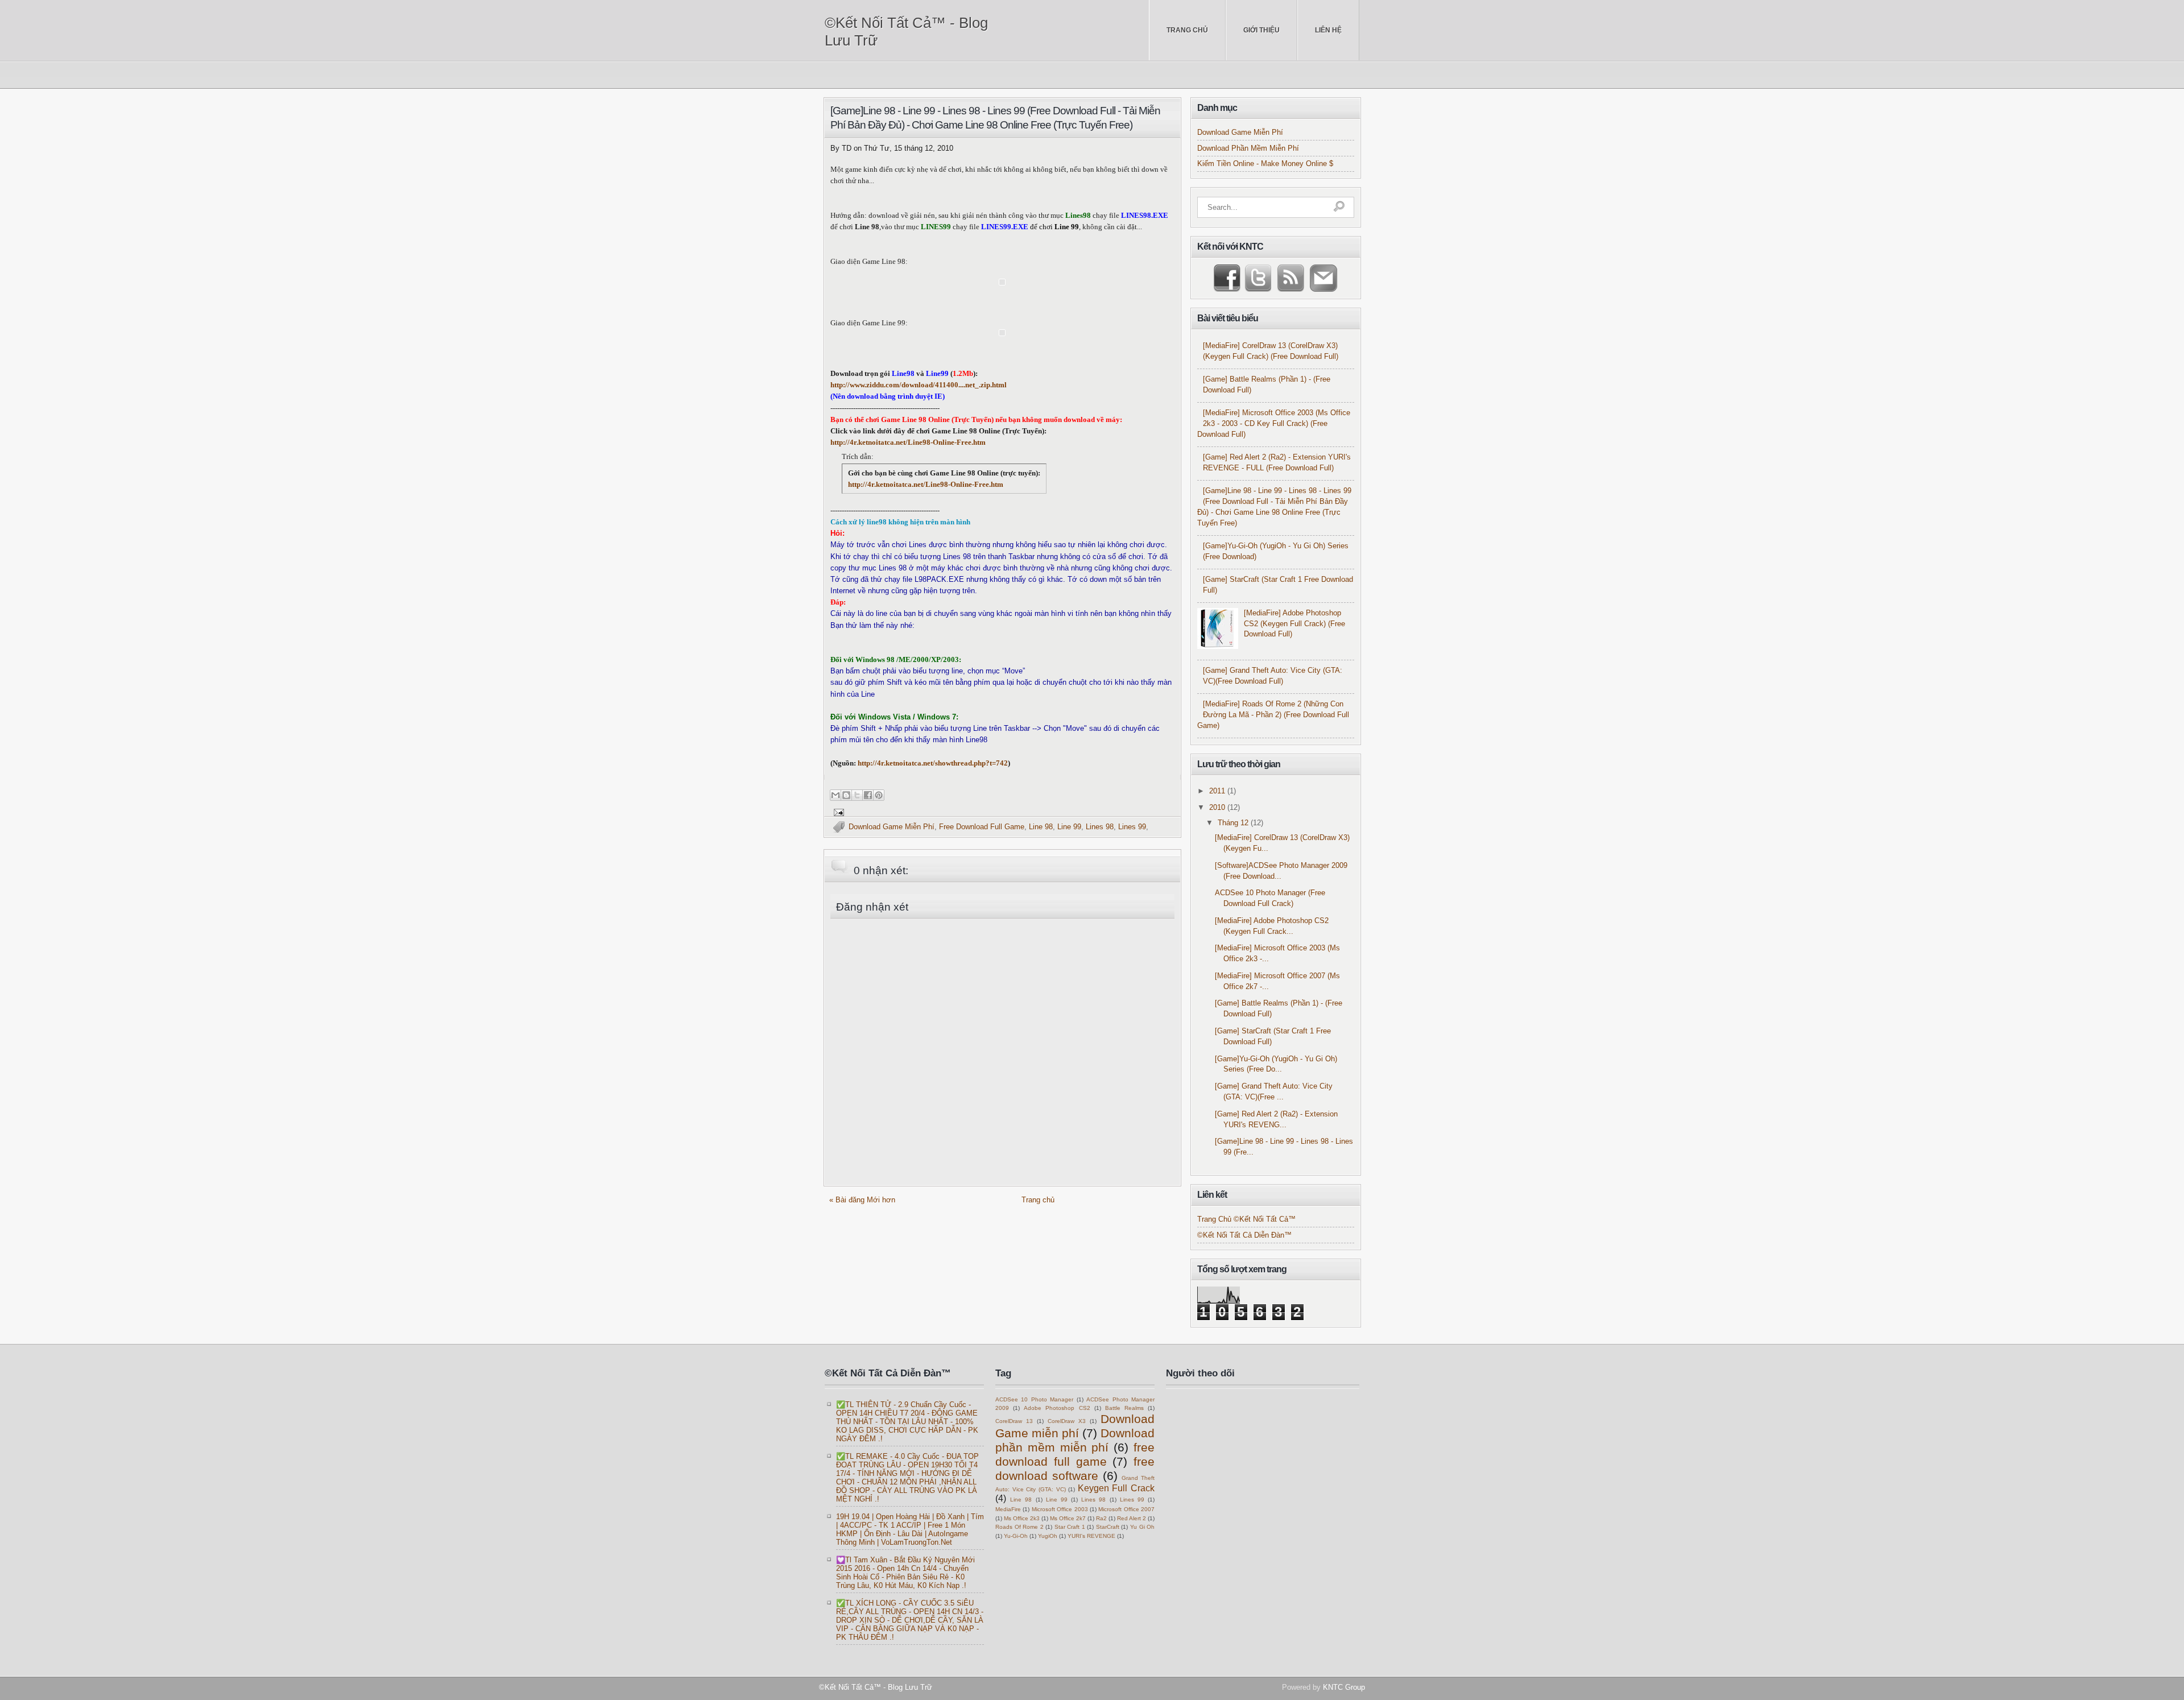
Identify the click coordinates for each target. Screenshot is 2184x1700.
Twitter (1257, 278)
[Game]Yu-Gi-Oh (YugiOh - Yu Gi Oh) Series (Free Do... (1276, 1064)
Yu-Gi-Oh (1016, 1536)
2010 (1218, 808)
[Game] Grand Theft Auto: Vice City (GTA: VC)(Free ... (1274, 1092)
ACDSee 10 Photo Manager (1034, 1399)
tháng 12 (1234, 823)
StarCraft (1108, 1527)
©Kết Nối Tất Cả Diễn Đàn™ (1244, 1235)
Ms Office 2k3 (1022, 1518)
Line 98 (1041, 827)
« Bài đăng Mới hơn (862, 1200)
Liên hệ (1328, 30)
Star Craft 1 (1070, 1527)
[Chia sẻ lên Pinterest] (879, 795)
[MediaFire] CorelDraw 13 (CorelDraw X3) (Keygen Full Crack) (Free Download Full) (1271, 351)
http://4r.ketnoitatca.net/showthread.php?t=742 (933, 763)
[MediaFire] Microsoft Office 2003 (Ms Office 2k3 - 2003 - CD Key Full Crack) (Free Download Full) (1274, 424)
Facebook (1228, 278)
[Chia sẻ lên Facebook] (868, 795)
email (1321, 278)
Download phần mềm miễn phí (1248, 148)
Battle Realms (1124, 1408)
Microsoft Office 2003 (1060, 1509)
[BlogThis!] (846, 795)
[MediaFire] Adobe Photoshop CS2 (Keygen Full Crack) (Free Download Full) (1294, 624)
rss (1288, 278)
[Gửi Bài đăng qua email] (837, 812)
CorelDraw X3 (1067, 1421)
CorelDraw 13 (1014, 1421)
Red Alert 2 (1132, 1518)
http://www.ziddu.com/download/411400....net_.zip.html (919, 385)
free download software (1075, 1469)
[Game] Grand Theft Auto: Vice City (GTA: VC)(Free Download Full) (1273, 676)
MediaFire (1008, 1509)
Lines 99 (1132, 827)
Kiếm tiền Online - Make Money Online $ (1265, 164)
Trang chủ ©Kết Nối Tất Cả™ (1246, 1219)
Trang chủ (1187, 30)
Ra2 (1101, 1518)
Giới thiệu (1261, 30)
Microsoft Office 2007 (1126, 1509)
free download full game (982, 827)
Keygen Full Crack (1116, 1488)
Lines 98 (1100, 827)
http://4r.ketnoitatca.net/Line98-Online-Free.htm (908, 442)
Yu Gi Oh (1142, 1527)
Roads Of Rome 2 (1019, 1527)
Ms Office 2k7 (1068, 1518)
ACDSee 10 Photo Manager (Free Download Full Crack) (1270, 898)
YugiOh (1048, 1536)
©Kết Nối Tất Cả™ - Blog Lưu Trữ (906, 32)
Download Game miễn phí (892, 827)
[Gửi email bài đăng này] (835, 795)
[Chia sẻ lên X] (857, 795)
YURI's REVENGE (1091, 1536)
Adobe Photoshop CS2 (1057, 1408)
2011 (1218, 791)
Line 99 (1069, 827)
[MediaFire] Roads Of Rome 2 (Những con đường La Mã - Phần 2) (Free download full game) (1273, 715)
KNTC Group (1344, 1687)
